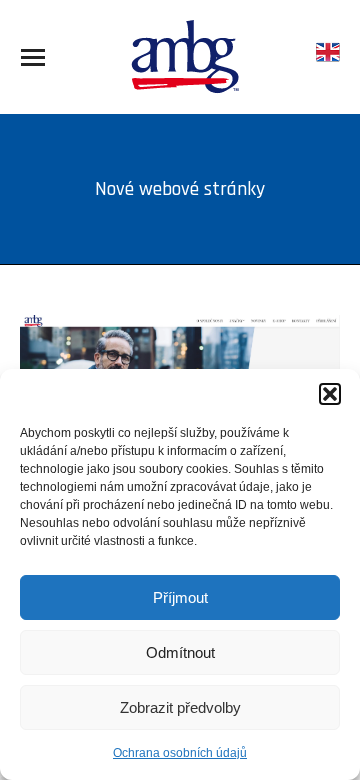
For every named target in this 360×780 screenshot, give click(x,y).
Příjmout (180, 597)
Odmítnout (180, 652)
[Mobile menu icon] (33, 57)
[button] (330, 394)
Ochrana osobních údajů (180, 753)
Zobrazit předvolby (180, 707)
